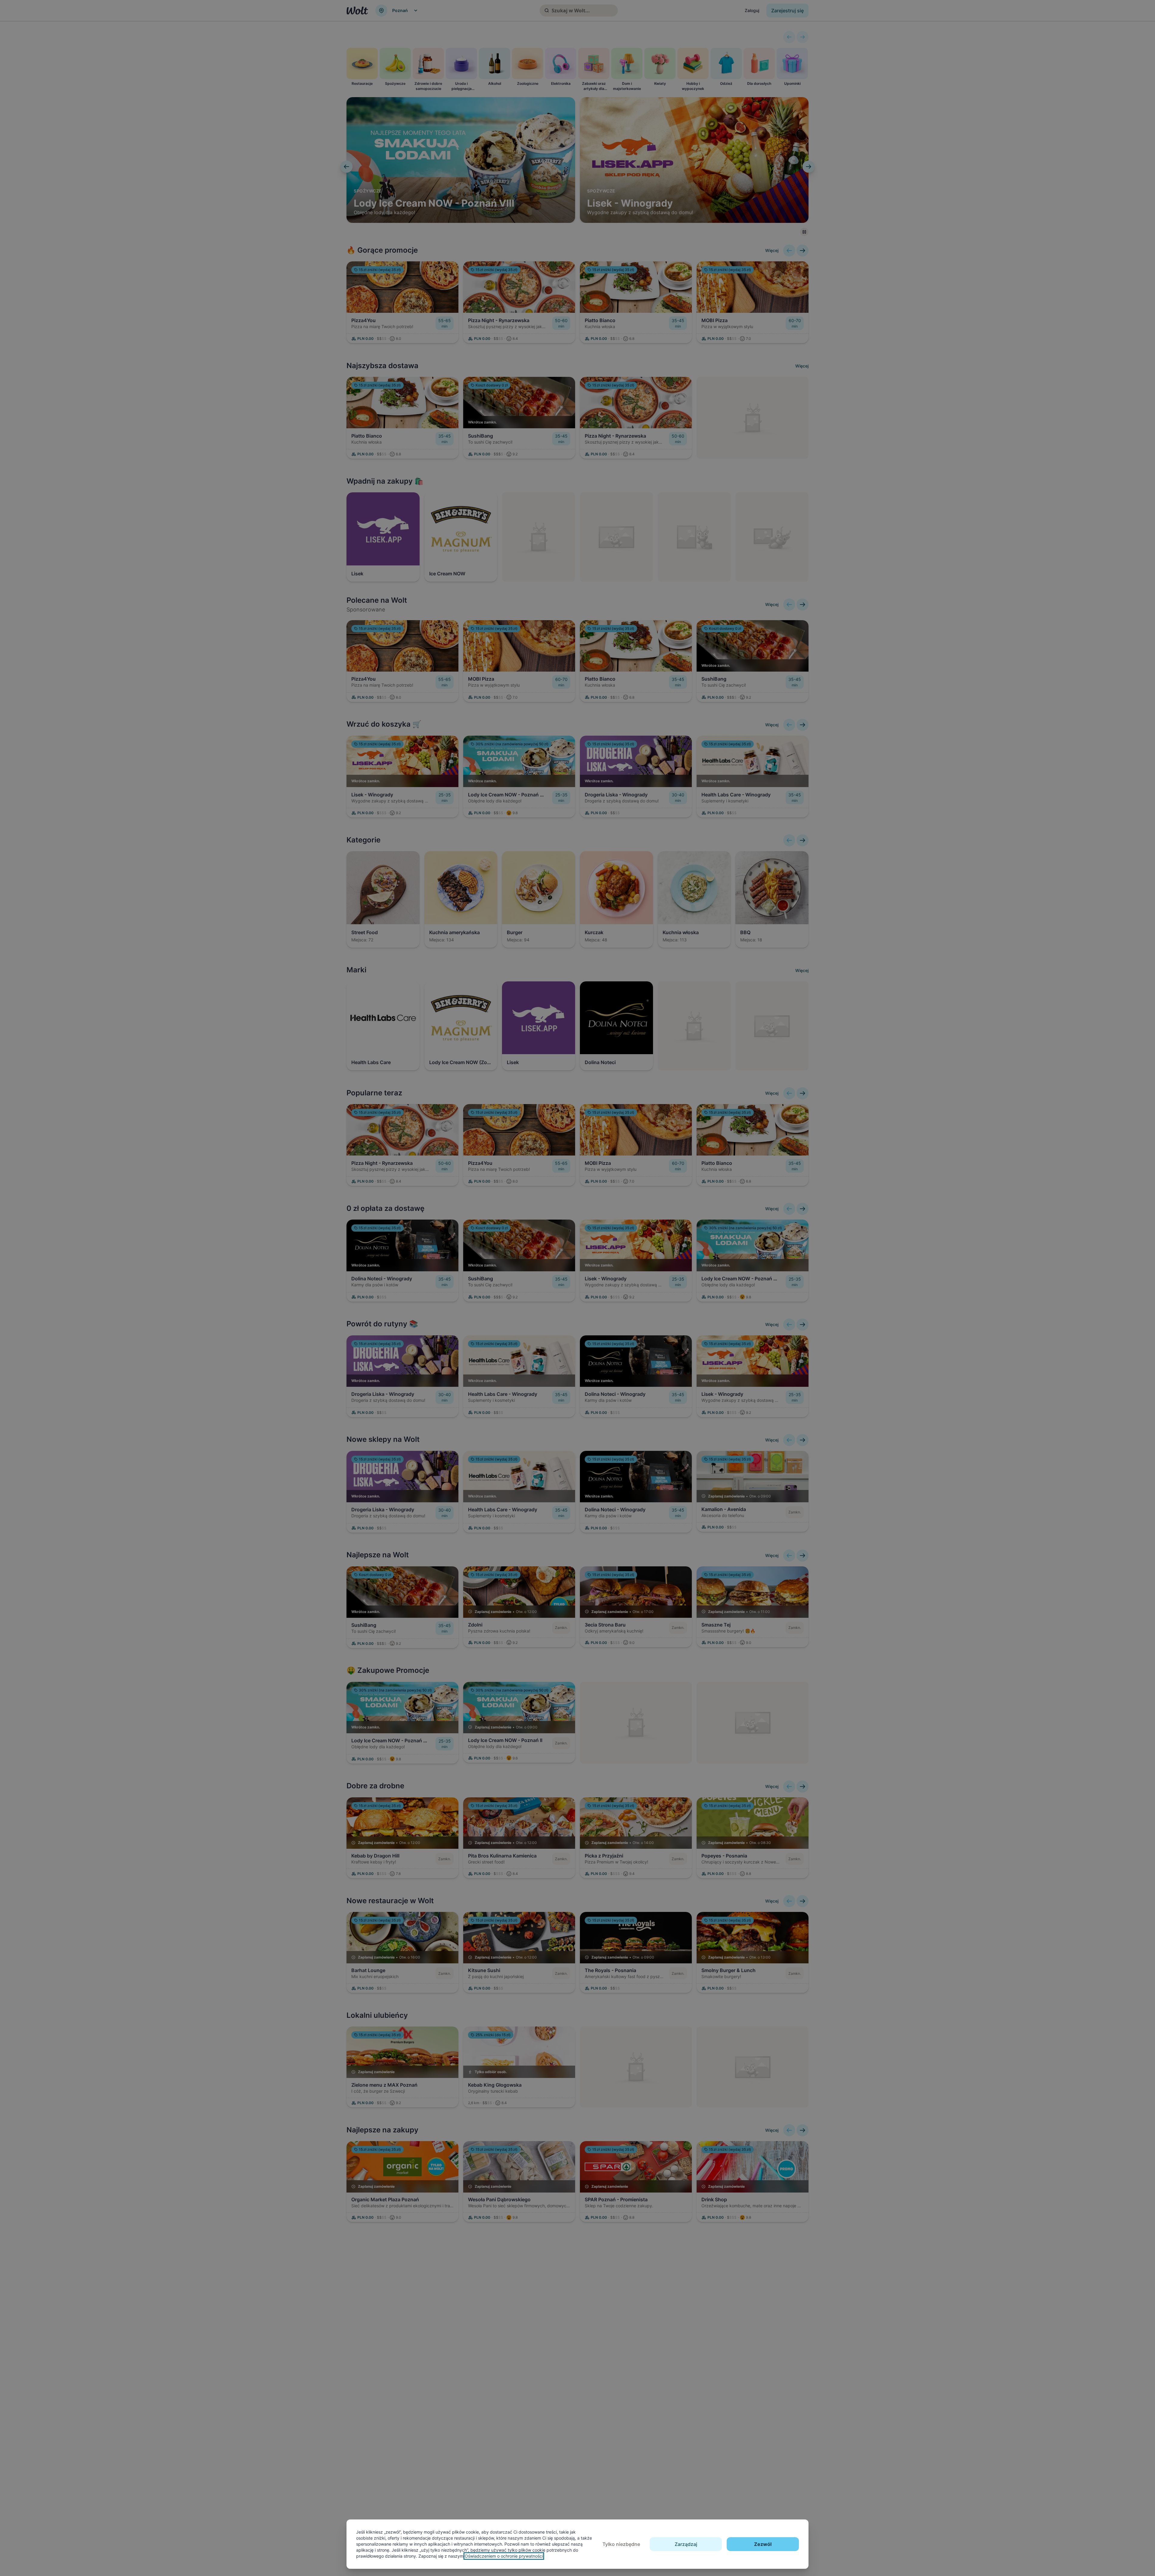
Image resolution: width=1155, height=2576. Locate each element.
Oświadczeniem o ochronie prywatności (504, 2556)
